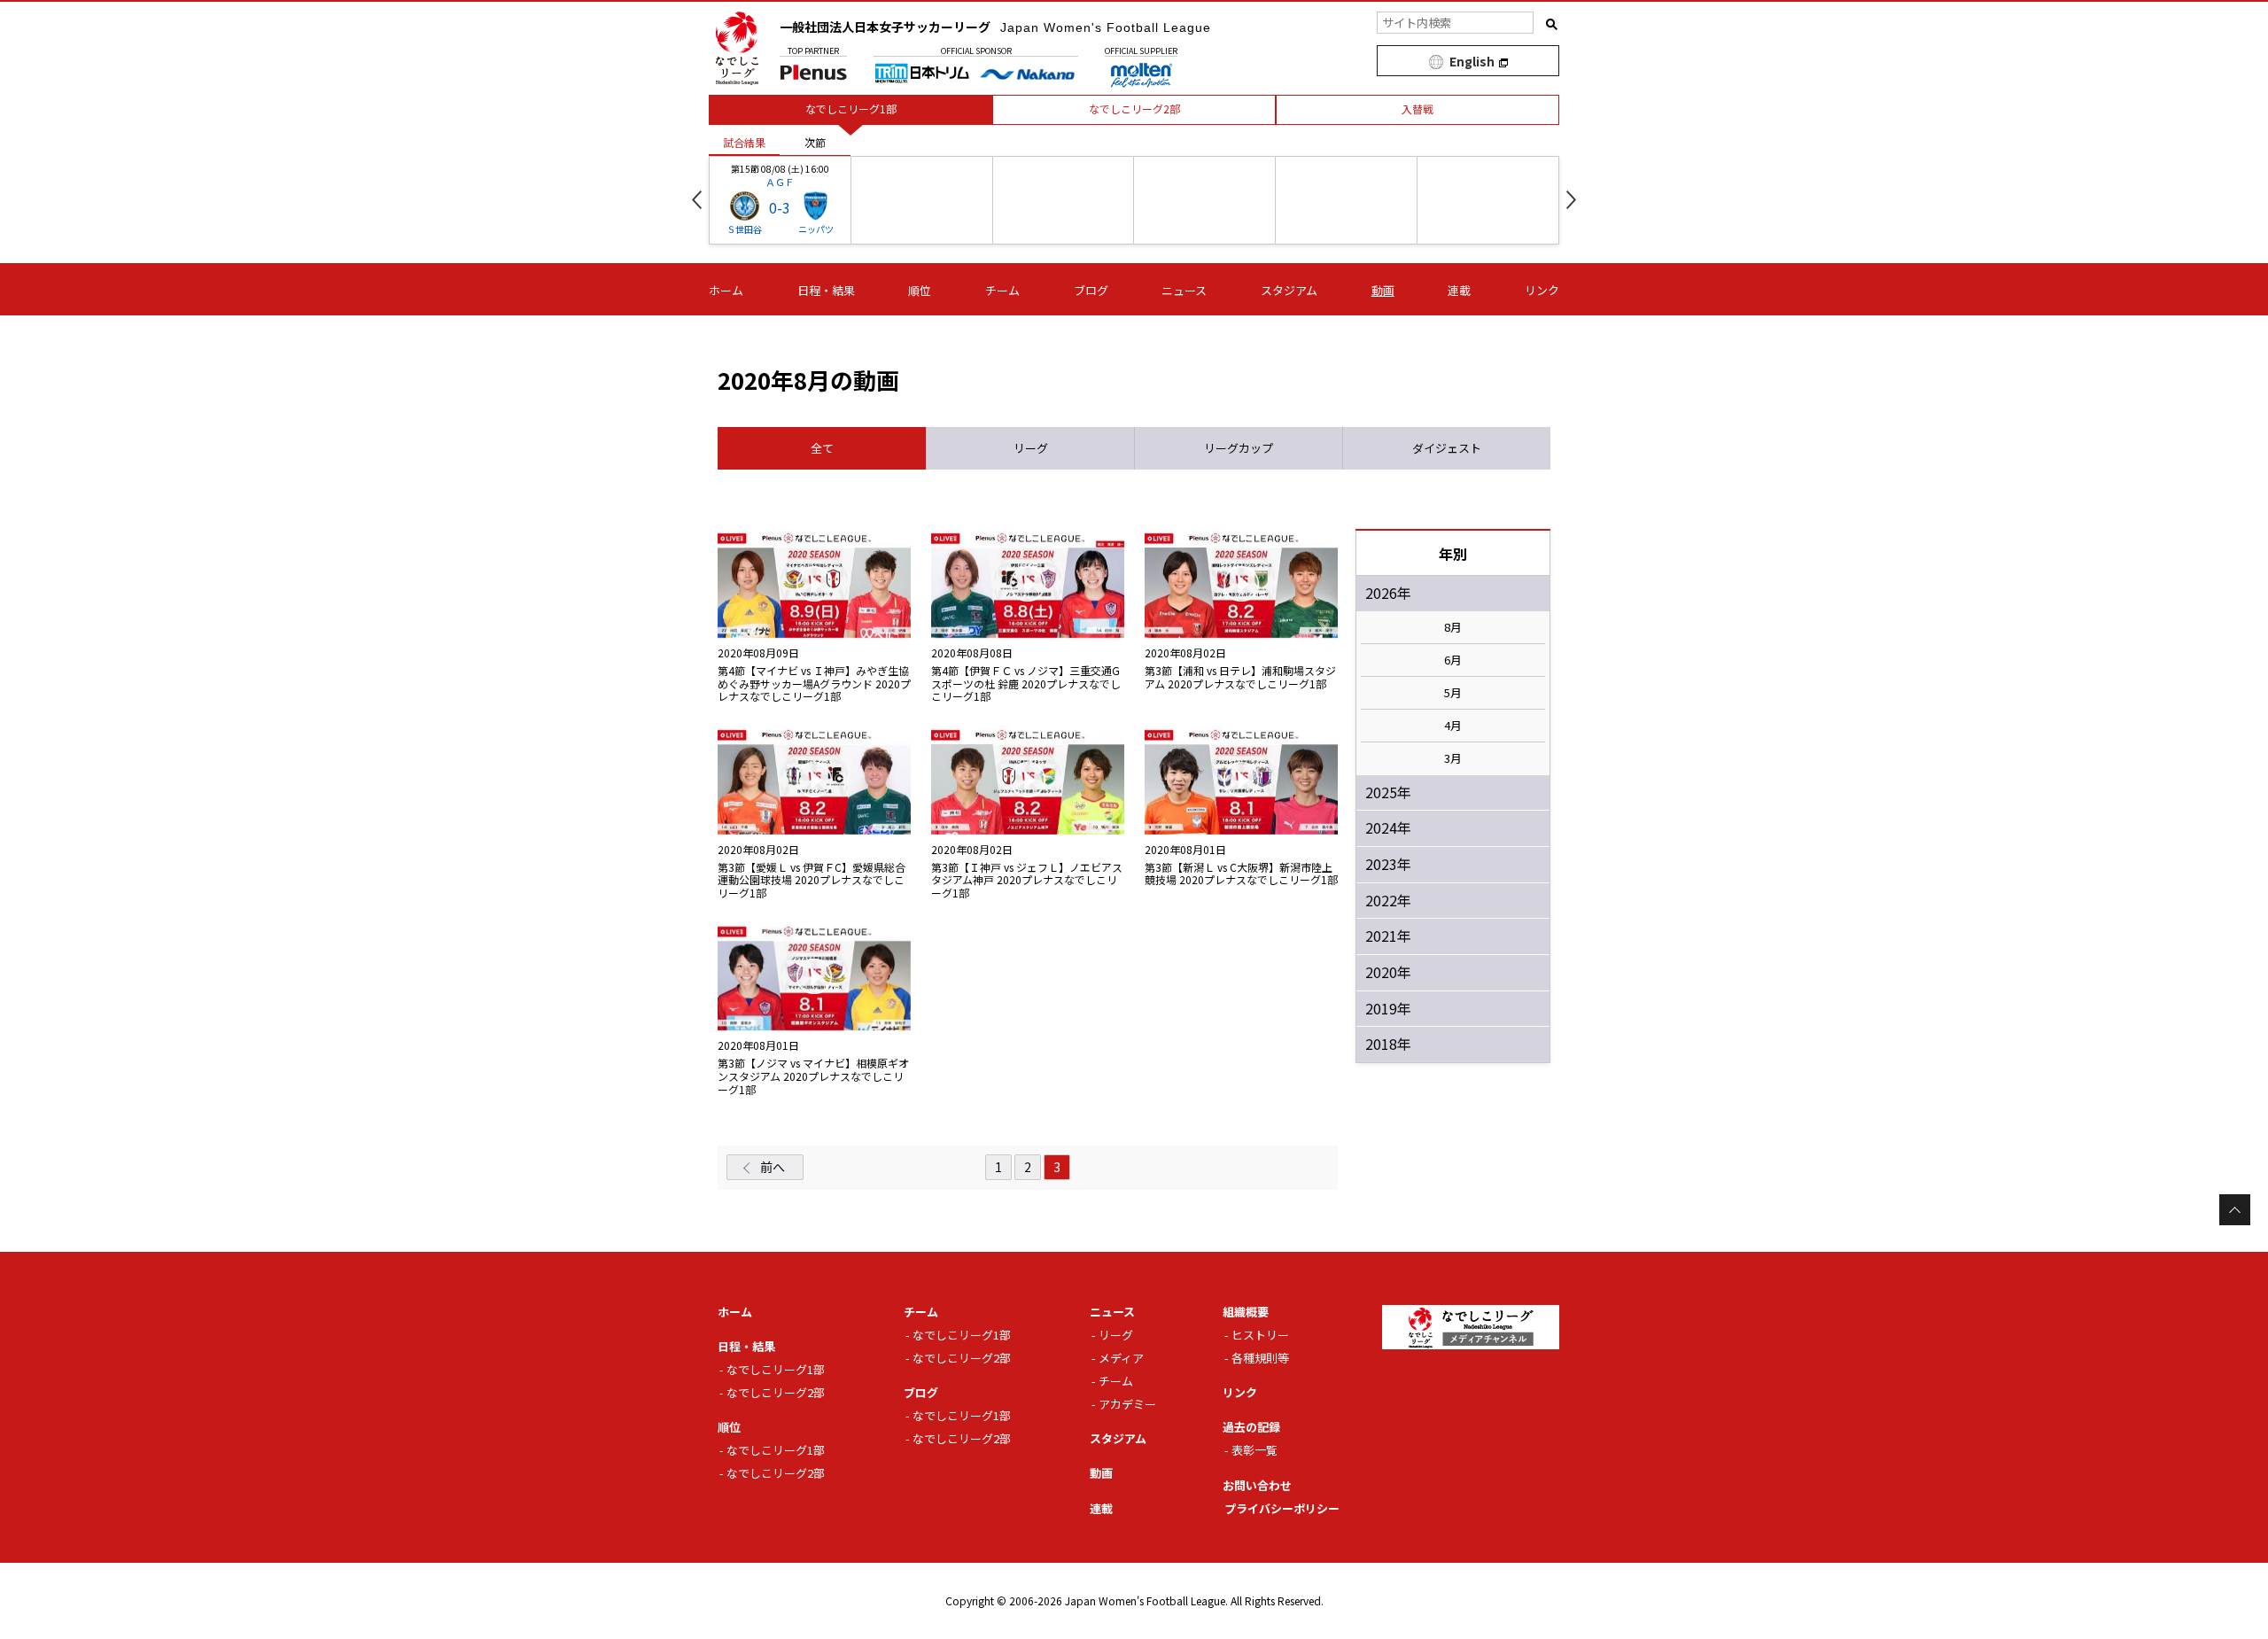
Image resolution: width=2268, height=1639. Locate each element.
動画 (1383, 290)
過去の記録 (1251, 1427)
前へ (773, 1167)
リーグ (1116, 1335)
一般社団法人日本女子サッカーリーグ (995, 27)
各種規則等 (1260, 1358)
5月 (1453, 693)
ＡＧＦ (780, 182)
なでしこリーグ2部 (776, 1392)
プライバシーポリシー (1282, 1508)
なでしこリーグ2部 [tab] (1134, 109)
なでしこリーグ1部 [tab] (851, 109)
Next (1571, 200)
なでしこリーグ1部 (776, 1369)
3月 (1453, 758)
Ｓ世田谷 (744, 229)
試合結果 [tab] (744, 142)
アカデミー (1127, 1404)
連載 (1459, 290)
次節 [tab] (815, 142)
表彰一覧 (1254, 1450)
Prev (697, 200)
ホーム (726, 290)
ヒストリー (1260, 1335)
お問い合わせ (1257, 1485)
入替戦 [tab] (1417, 109)
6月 (1453, 660)
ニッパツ (816, 229)
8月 (1453, 627)
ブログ (1091, 290)
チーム (1002, 290)
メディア (1121, 1358)
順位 (920, 290)
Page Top (2235, 1210)
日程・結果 (826, 290)
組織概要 (1246, 1312)
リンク (1542, 290)
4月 (1453, 726)
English (1472, 61)
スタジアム (1289, 290)
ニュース (1184, 290)
